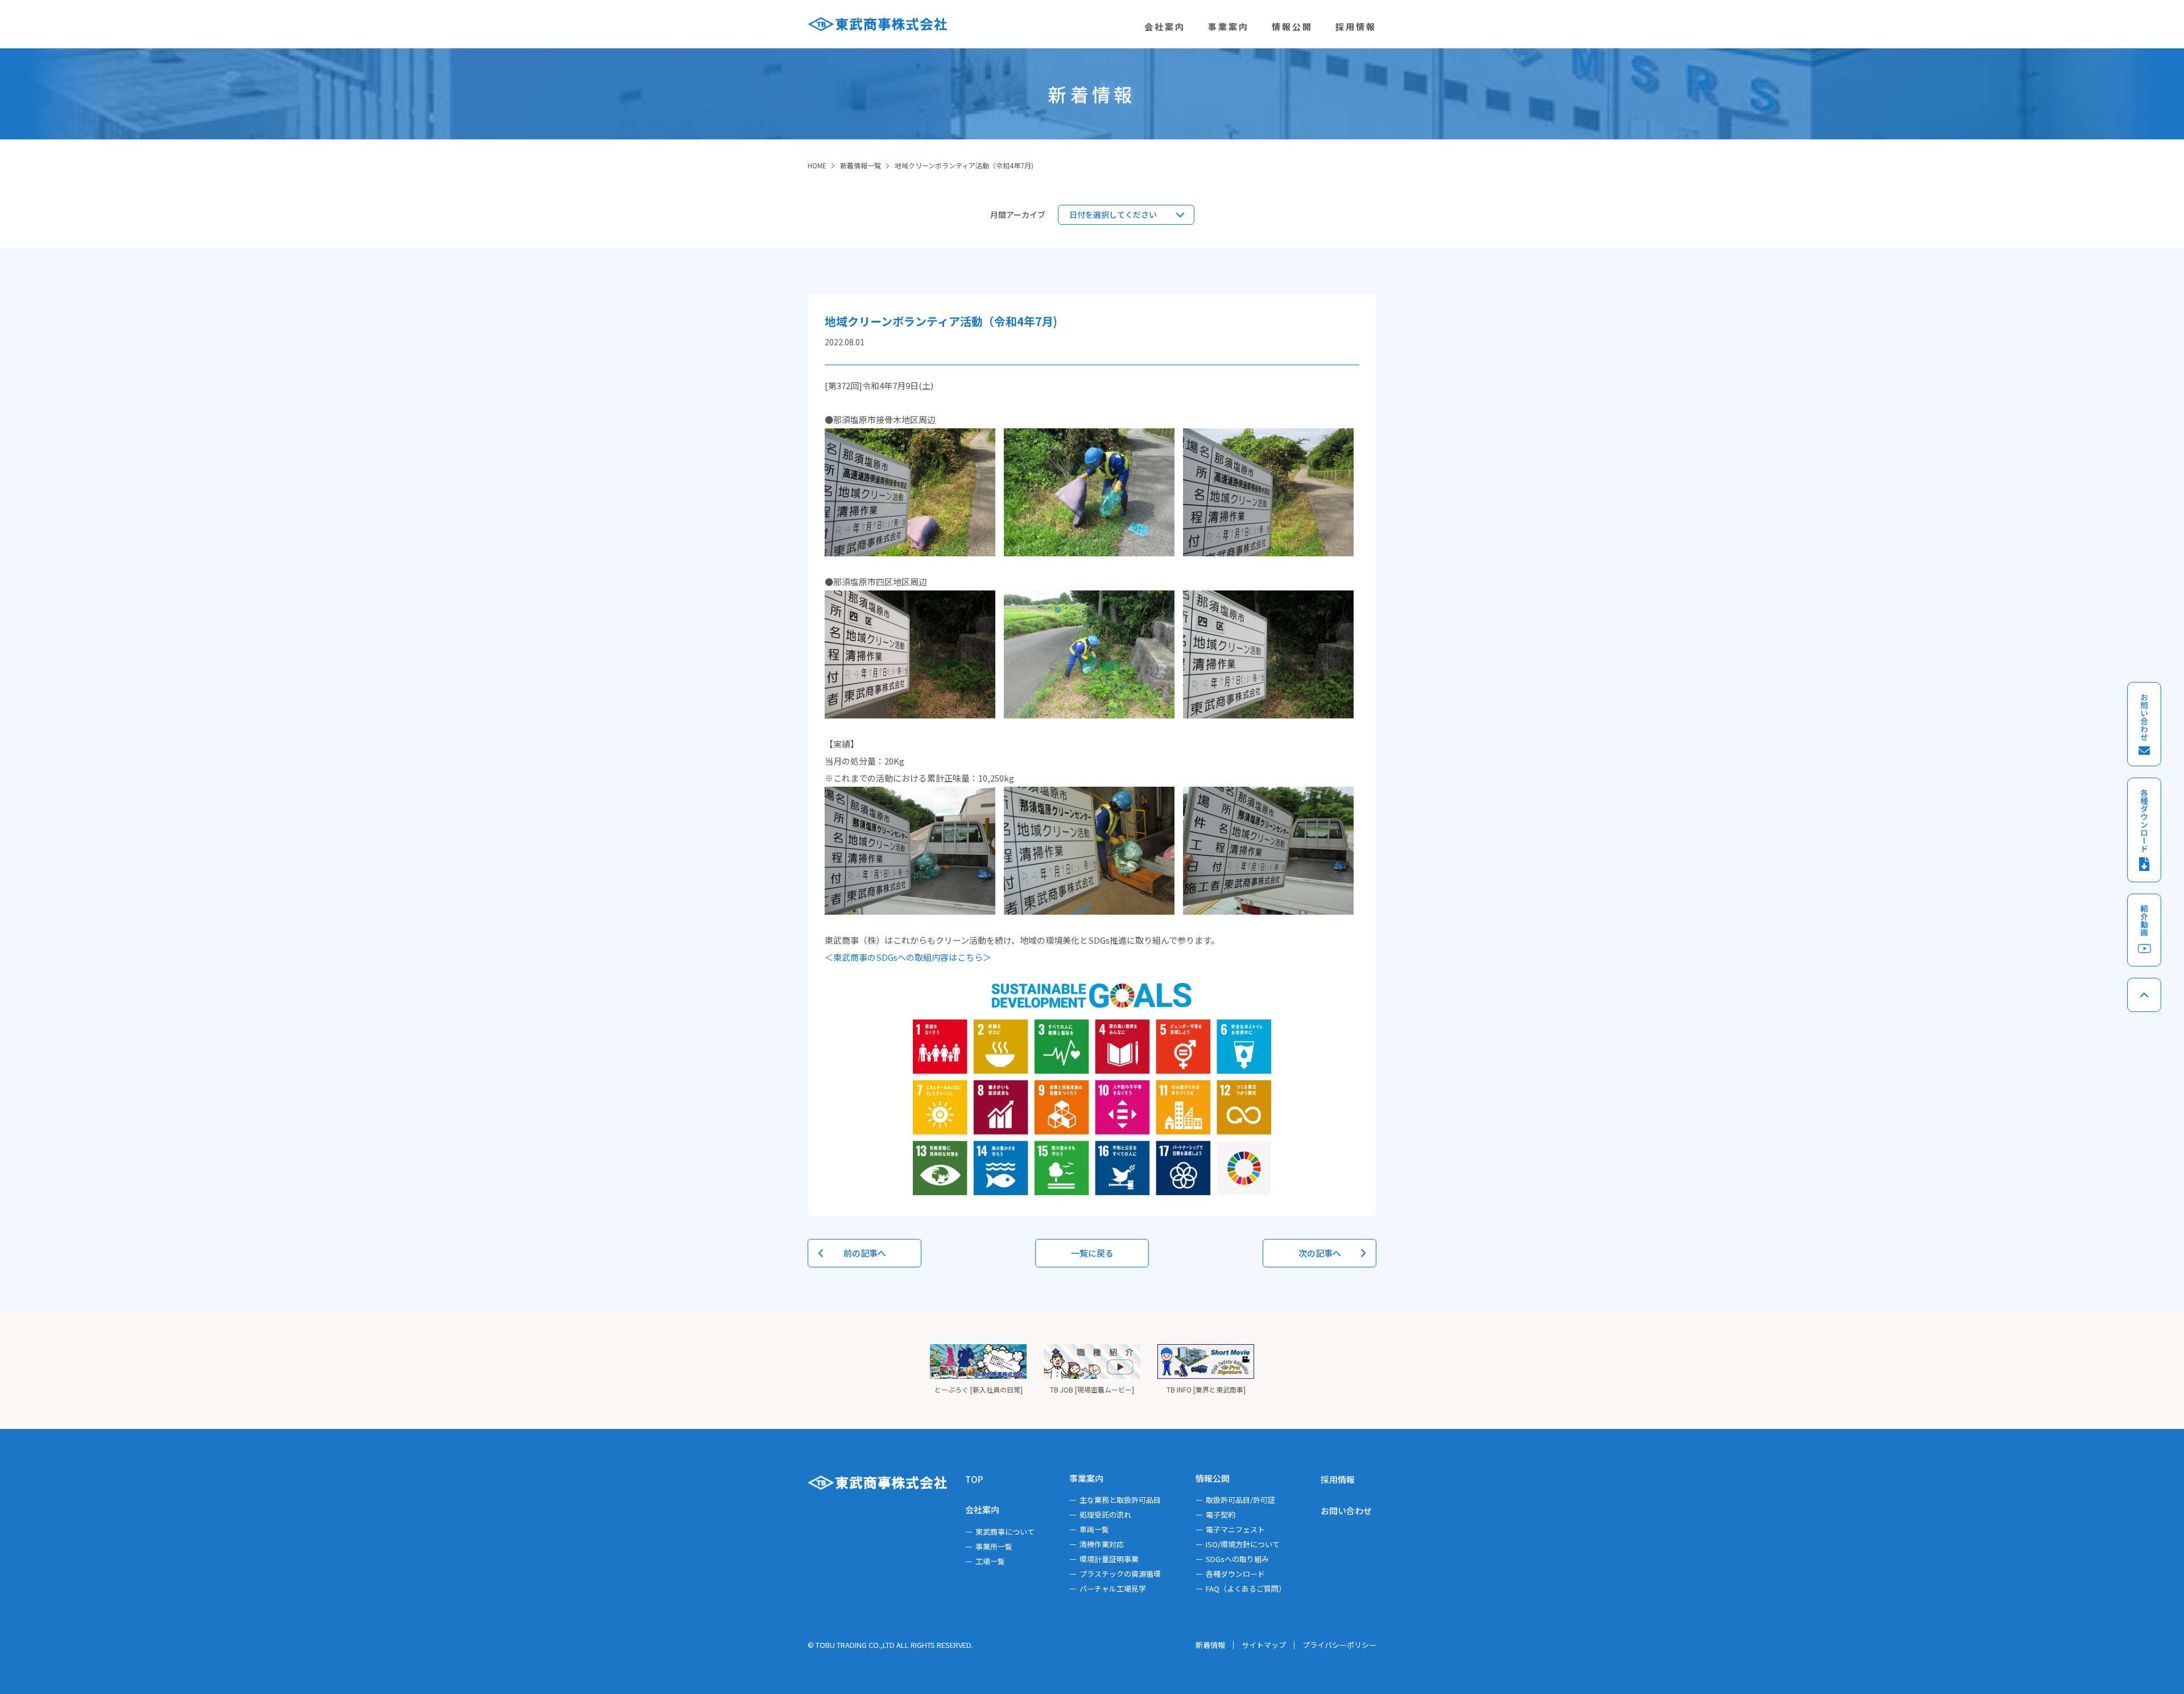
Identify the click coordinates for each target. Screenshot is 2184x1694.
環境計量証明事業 (1109, 1559)
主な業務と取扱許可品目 (1120, 1500)
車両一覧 (1094, 1529)
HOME (817, 165)
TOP (974, 1479)
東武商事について (1005, 1532)
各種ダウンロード (1235, 1574)
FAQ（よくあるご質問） (1246, 1588)
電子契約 (1221, 1515)
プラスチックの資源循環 (1120, 1574)
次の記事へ (1320, 1253)
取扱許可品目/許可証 (1240, 1500)
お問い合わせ (1346, 1511)
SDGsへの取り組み (1237, 1559)
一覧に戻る (1092, 1253)
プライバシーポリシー (1339, 1645)
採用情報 (1338, 1479)
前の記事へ (865, 1253)
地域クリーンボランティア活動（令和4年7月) (964, 165)
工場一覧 (990, 1561)
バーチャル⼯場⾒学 (1113, 1588)
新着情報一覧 (861, 165)
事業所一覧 (994, 1546)
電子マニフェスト (1235, 1529)
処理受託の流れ (1105, 1515)
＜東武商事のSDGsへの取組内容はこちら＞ (908, 957)
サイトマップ (1264, 1645)
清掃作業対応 (1102, 1544)
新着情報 (1210, 1645)
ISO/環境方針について (1243, 1544)
